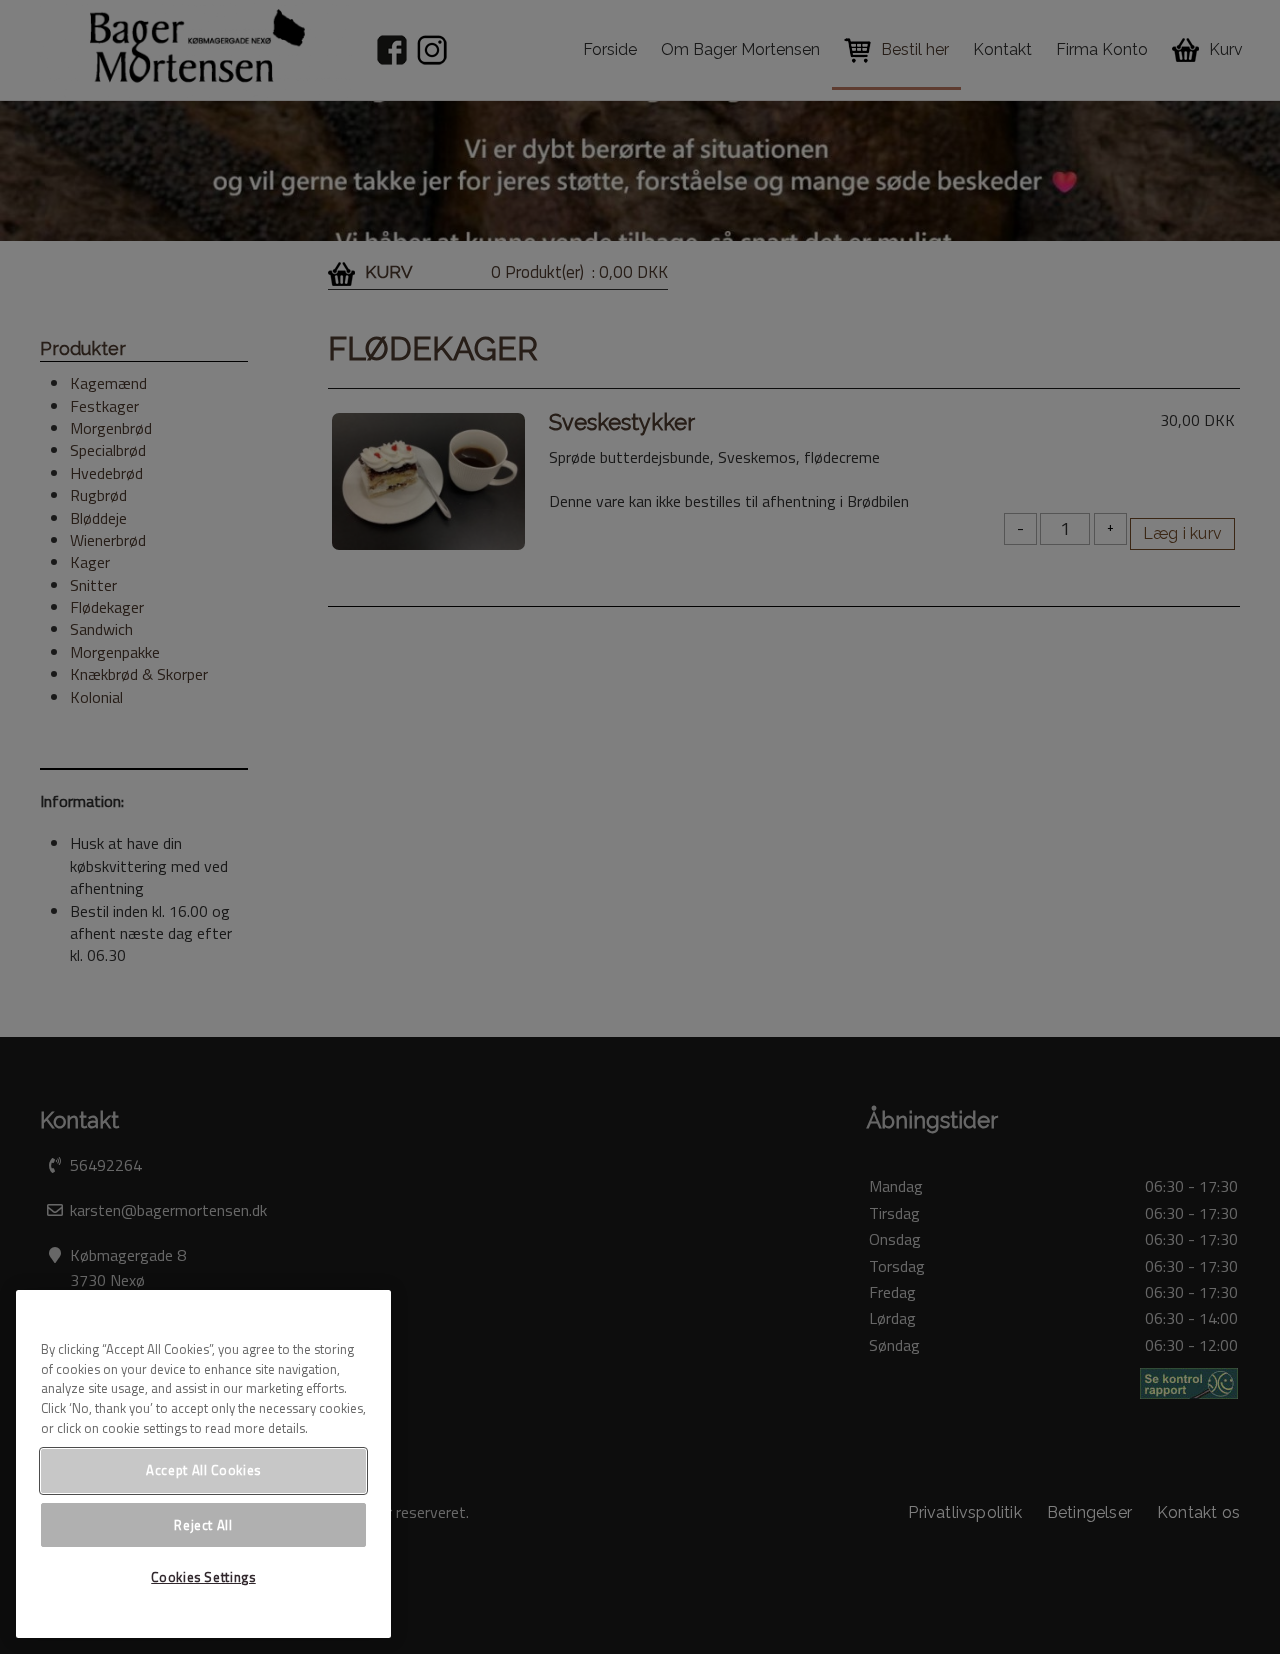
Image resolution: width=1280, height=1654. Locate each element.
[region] (203, 1464)
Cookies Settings (203, 1577)
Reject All (203, 1524)
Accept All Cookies (203, 1470)
